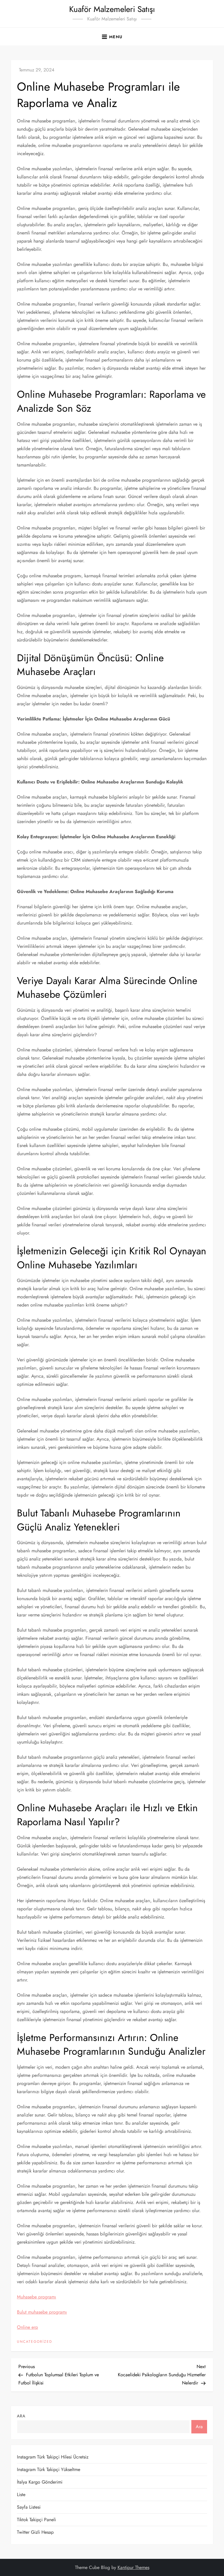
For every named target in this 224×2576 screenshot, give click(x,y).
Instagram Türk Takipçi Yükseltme (49, 2469)
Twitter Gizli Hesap (35, 2532)
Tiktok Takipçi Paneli (36, 2520)
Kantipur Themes (133, 2567)
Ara (21, 2416)
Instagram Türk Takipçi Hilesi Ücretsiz (53, 2457)
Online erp (27, 2327)
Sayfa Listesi (29, 2507)
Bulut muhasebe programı (42, 2312)
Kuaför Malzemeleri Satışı (112, 9)
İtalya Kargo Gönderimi (40, 2482)
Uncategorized (35, 2342)
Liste (21, 2495)
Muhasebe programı (36, 2297)
